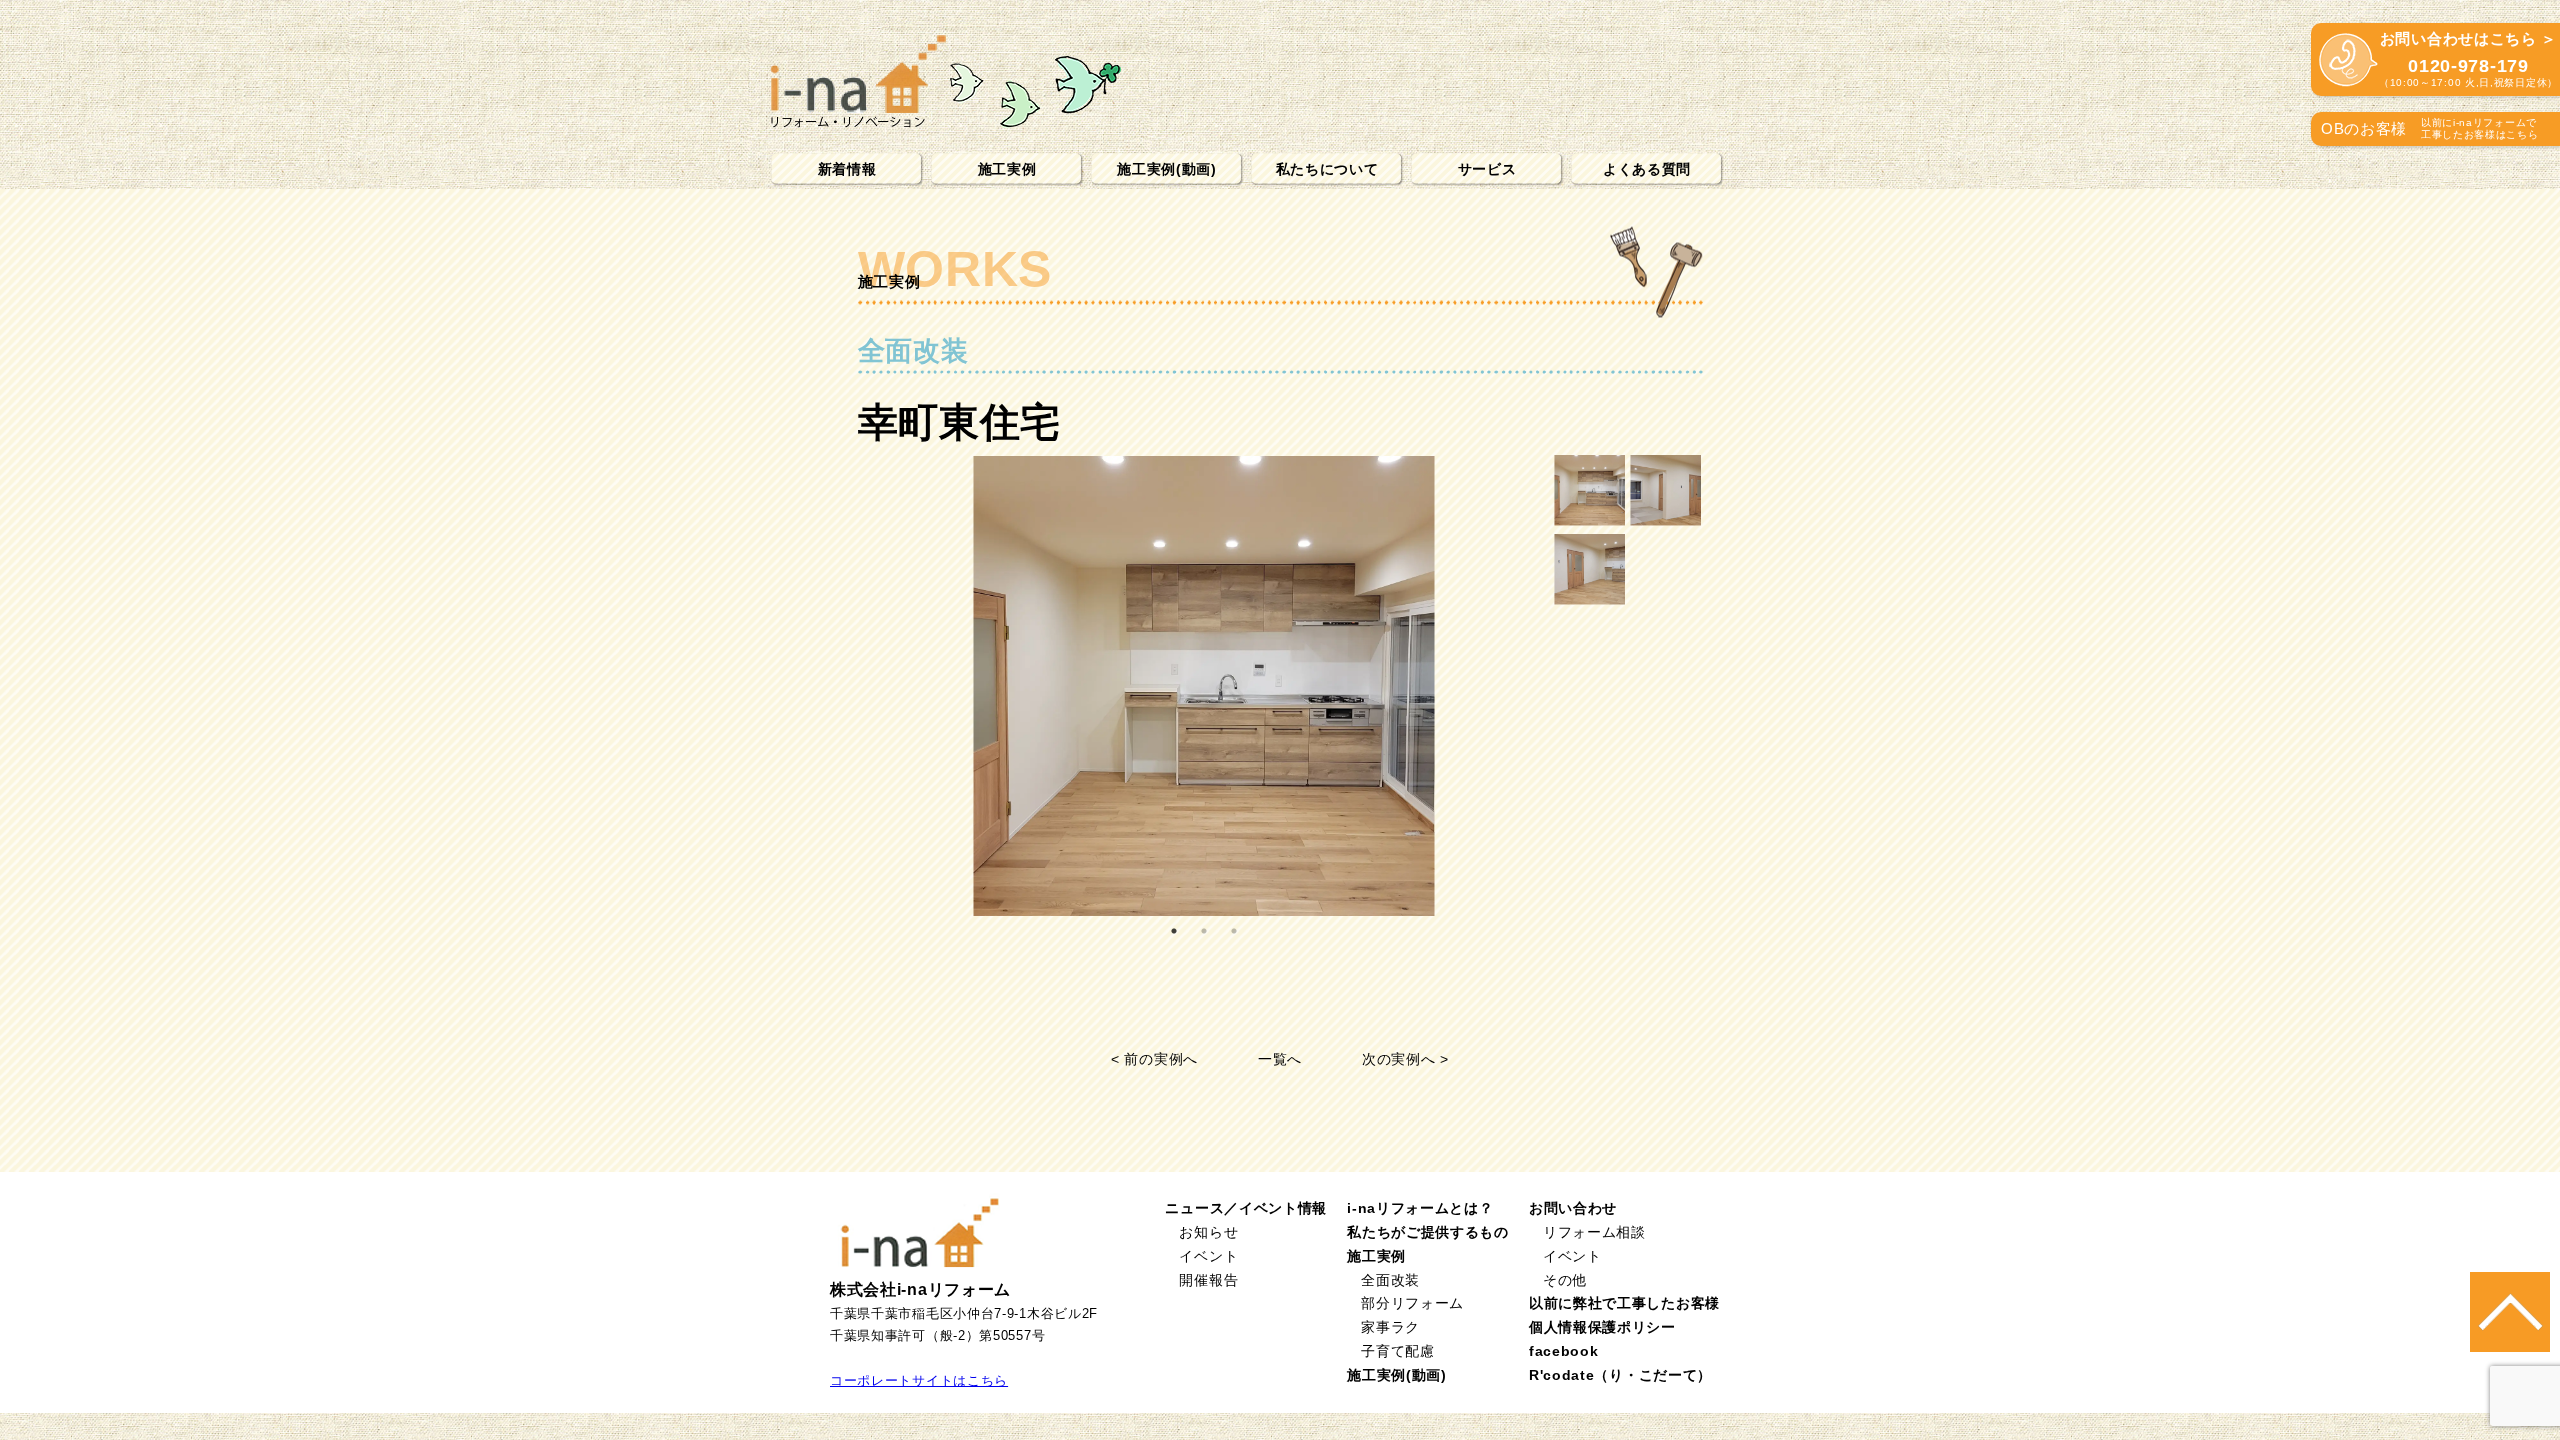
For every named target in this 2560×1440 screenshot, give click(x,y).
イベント (1208, 1256)
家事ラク (1390, 1327)
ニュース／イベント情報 (1246, 1208)
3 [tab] (1234, 931)
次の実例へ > (1405, 1059)
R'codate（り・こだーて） (1620, 1375)
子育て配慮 (1398, 1351)
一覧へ (1280, 1059)
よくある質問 (1647, 169)
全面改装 (1390, 1280)
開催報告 (1208, 1280)
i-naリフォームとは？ (1420, 1208)
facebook (1564, 1351)
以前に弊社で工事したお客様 (1624, 1303)
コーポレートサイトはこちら (919, 1380)
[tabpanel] (1204, 686)
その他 (1565, 1280)
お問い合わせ (1573, 1208)
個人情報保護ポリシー (1602, 1327)
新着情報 (847, 169)
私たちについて (1327, 169)
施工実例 (1007, 169)
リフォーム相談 (1594, 1232)
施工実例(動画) (1167, 169)
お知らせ (1208, 1232)
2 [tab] (1204, 931)
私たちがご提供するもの (1428, 1232)
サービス (1487, 169)
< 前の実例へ (1154, 1059)
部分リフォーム (1412, 1303)
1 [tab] (1174, 931)
